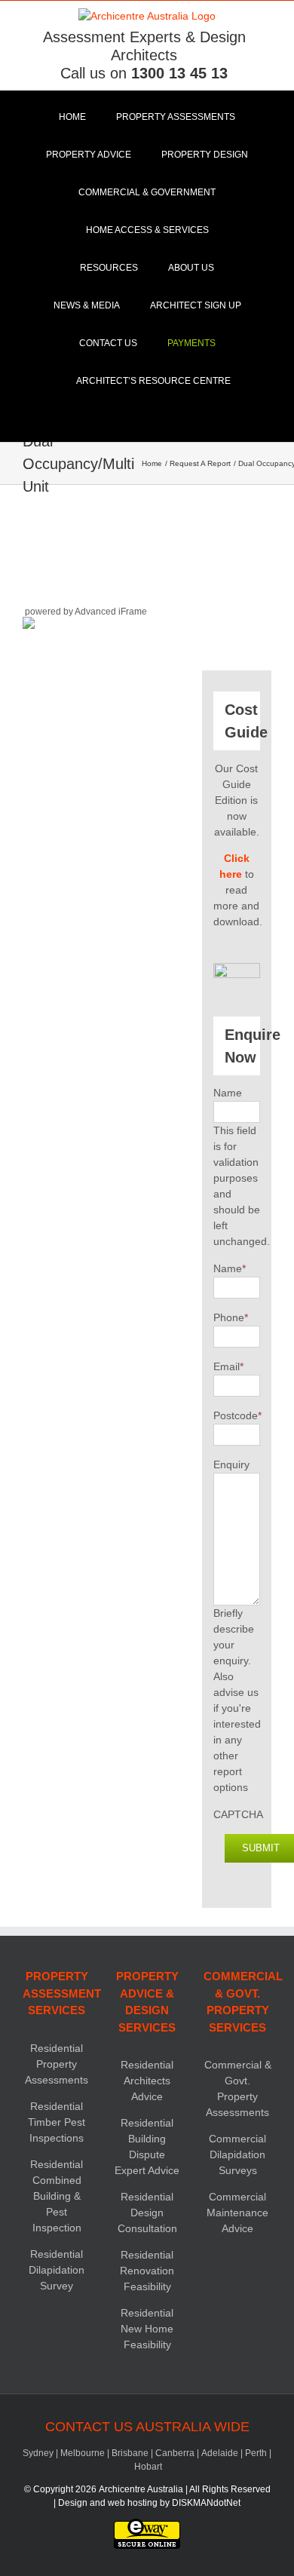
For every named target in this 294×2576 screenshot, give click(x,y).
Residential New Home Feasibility (147, 2329)
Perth (256, 2453)
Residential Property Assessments (57, 2064)
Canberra (175, 2453)
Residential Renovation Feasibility (147, 2271)
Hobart (148, 2467)
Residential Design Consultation (147, 2213)
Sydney (38, 2453)
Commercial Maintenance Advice (237, 2213)
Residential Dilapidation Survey (57, 2270)
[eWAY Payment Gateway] (147, 2525)
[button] (147, 419)
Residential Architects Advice (147, 2081)
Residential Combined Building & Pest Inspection (57, 2196)
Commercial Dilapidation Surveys (237, 2154)
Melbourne (83, 2453)
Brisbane (130, 2453)
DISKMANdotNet (206, 2503)
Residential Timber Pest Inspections (57, 2122)
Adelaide (220, 2453)
